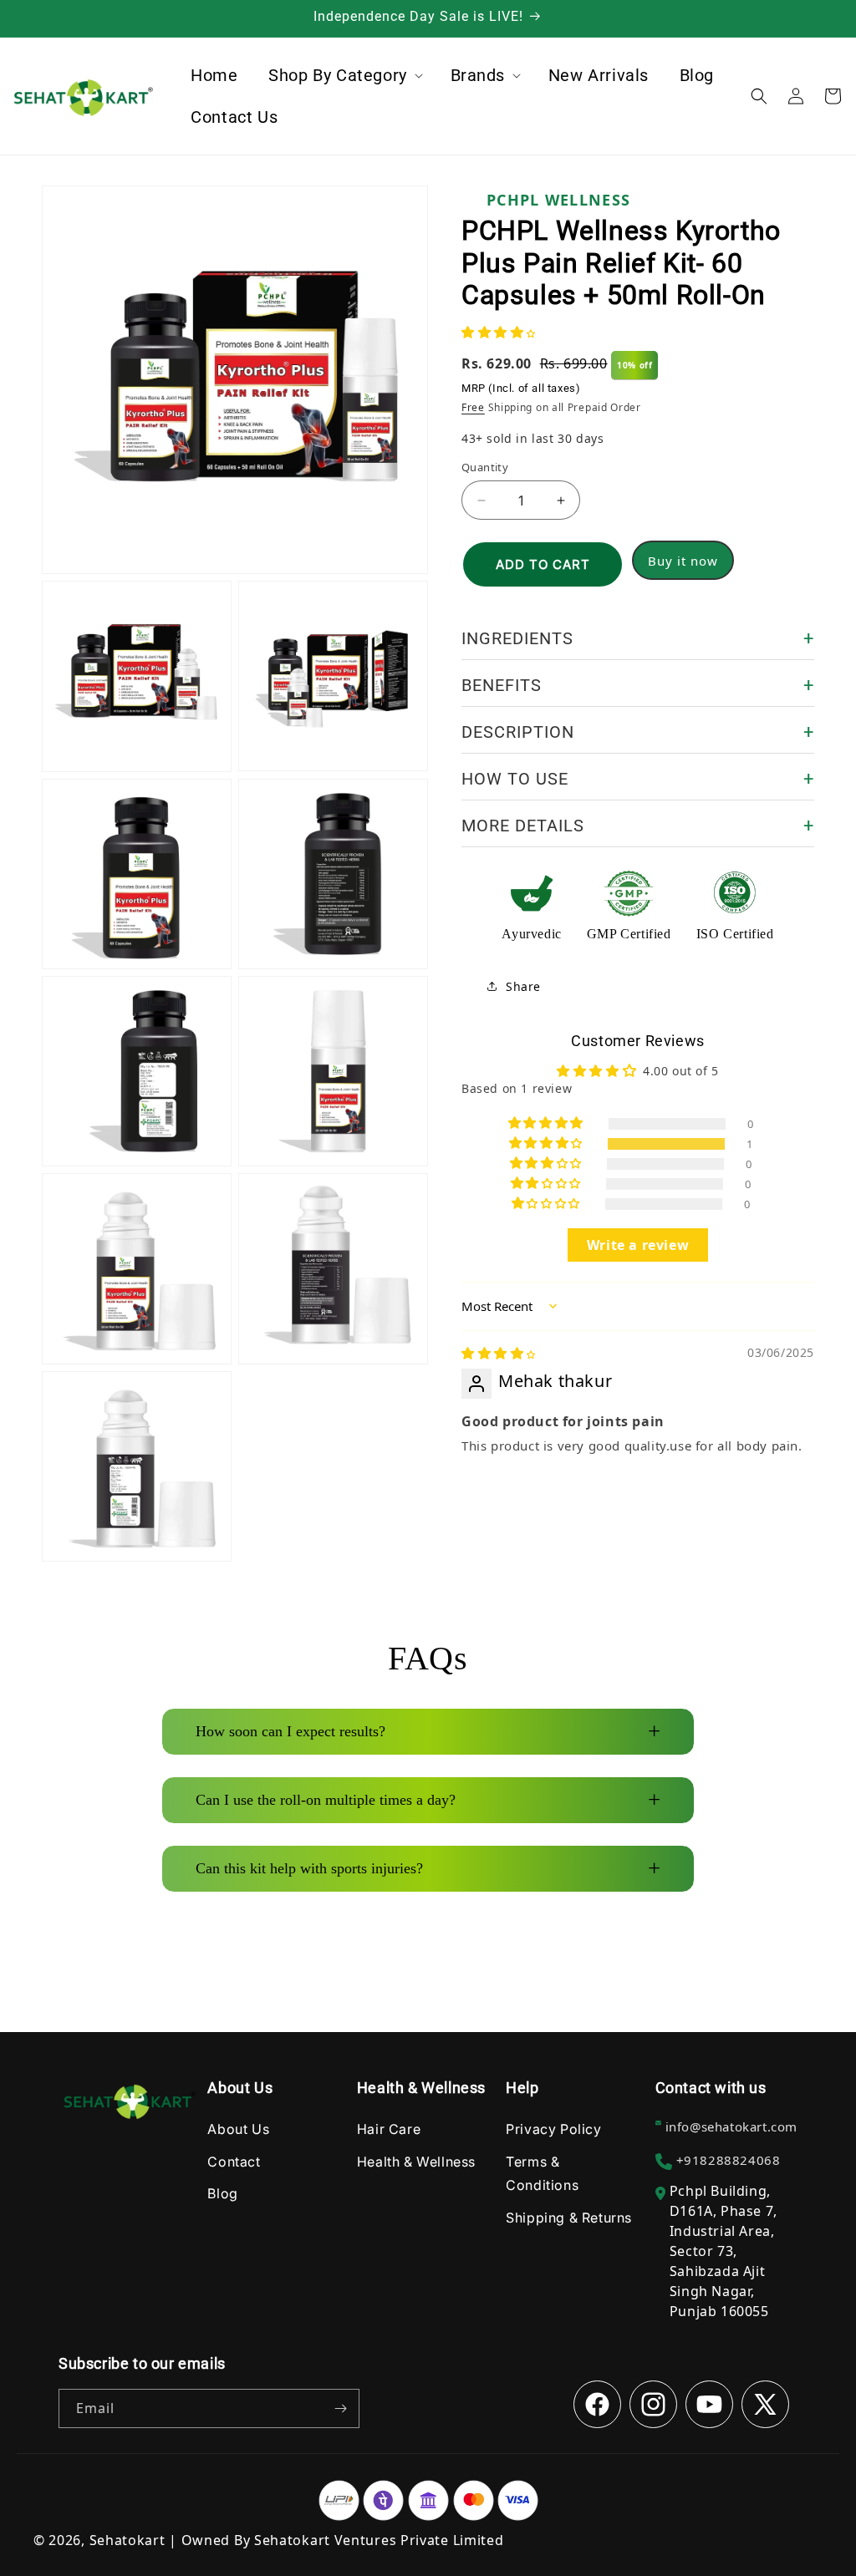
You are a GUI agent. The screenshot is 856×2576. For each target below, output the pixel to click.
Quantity (485, 467)
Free (473, 407)
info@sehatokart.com (731, 2126)
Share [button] (523, 986)
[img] (499, 1354)
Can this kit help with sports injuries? (428, 1868)
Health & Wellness (416, 2162)
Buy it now (683, 561)
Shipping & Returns (569, 2218)
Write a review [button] (638, 1245)
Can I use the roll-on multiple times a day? (428, 1800)
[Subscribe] (340, 2408)
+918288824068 (729, 2160)
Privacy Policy (553, 2129)
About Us (238, 2129)
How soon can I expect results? (428, 1731)
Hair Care (389, 2129)
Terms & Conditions (542, 2174)
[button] (344, 75)
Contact (234, 2162)
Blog (222, 2193)
